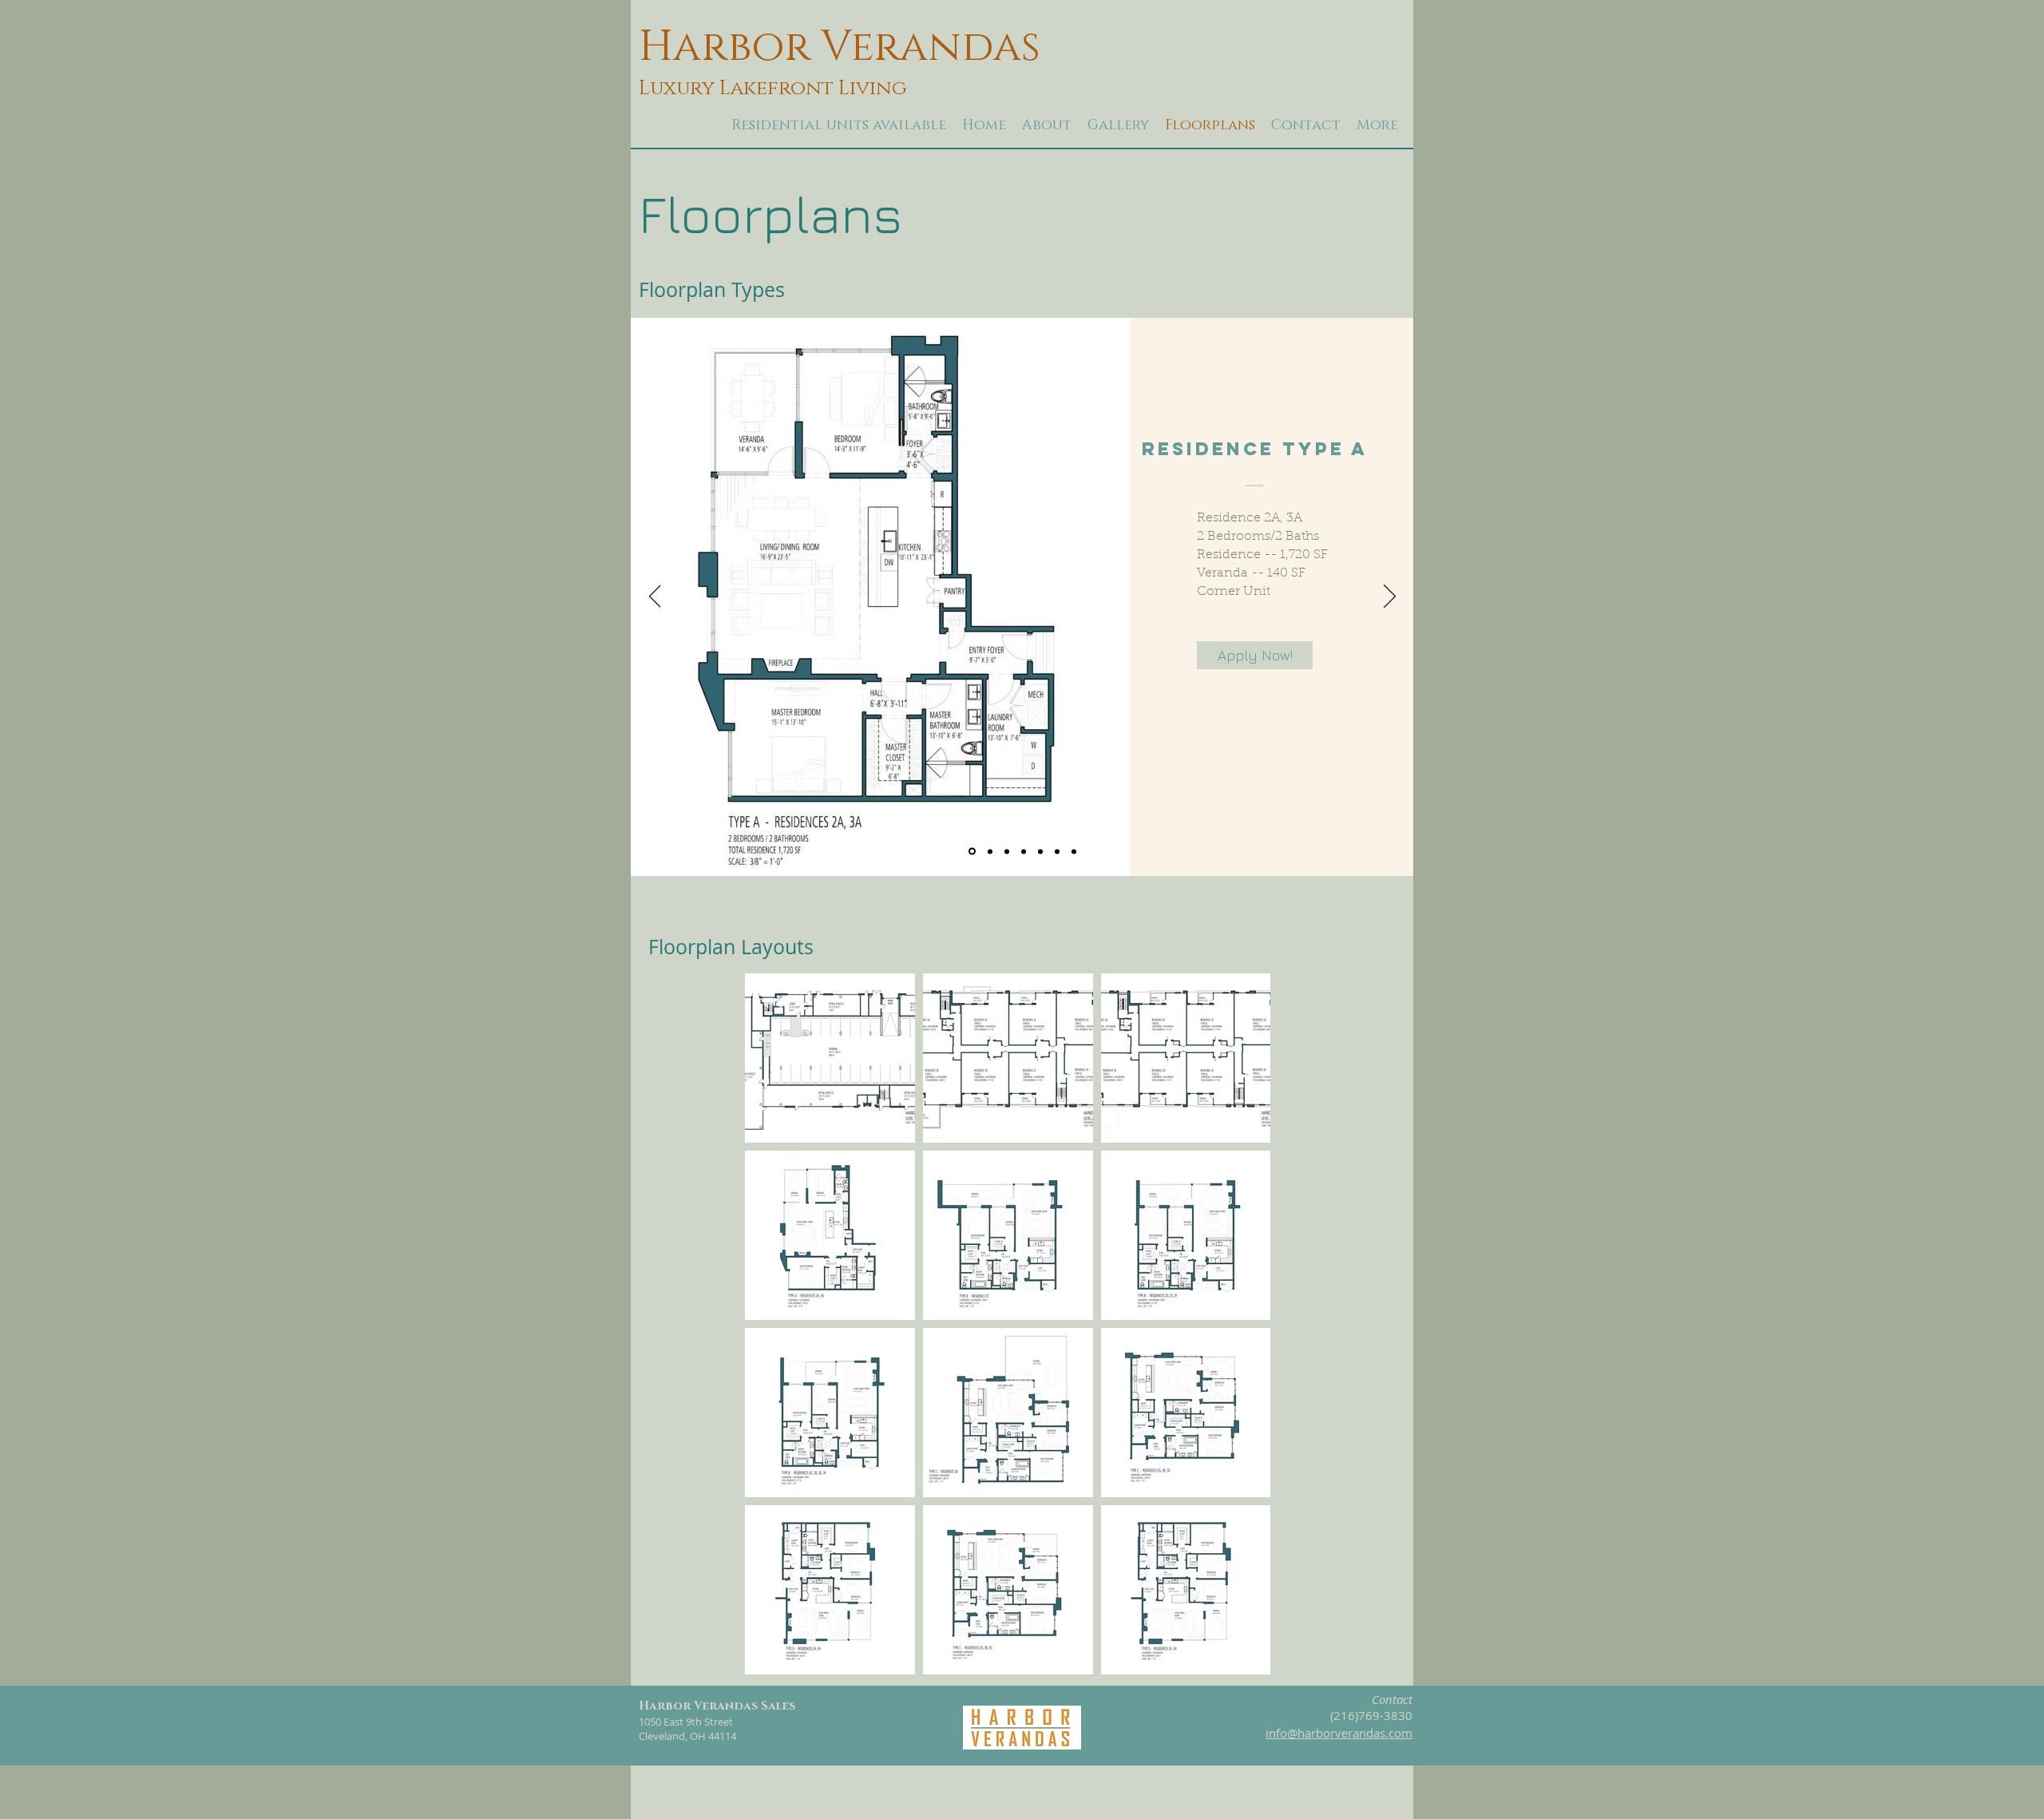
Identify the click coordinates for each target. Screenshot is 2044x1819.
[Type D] (1024, 851)
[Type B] (990, 851)
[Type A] (972, 852)
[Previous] (655, 597)
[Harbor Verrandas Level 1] (1040, 851)
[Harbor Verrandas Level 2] (1057, 851)
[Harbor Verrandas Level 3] (1074, 851)
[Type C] (1007, 851)
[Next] (1390, 597)
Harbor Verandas (840, 48)
